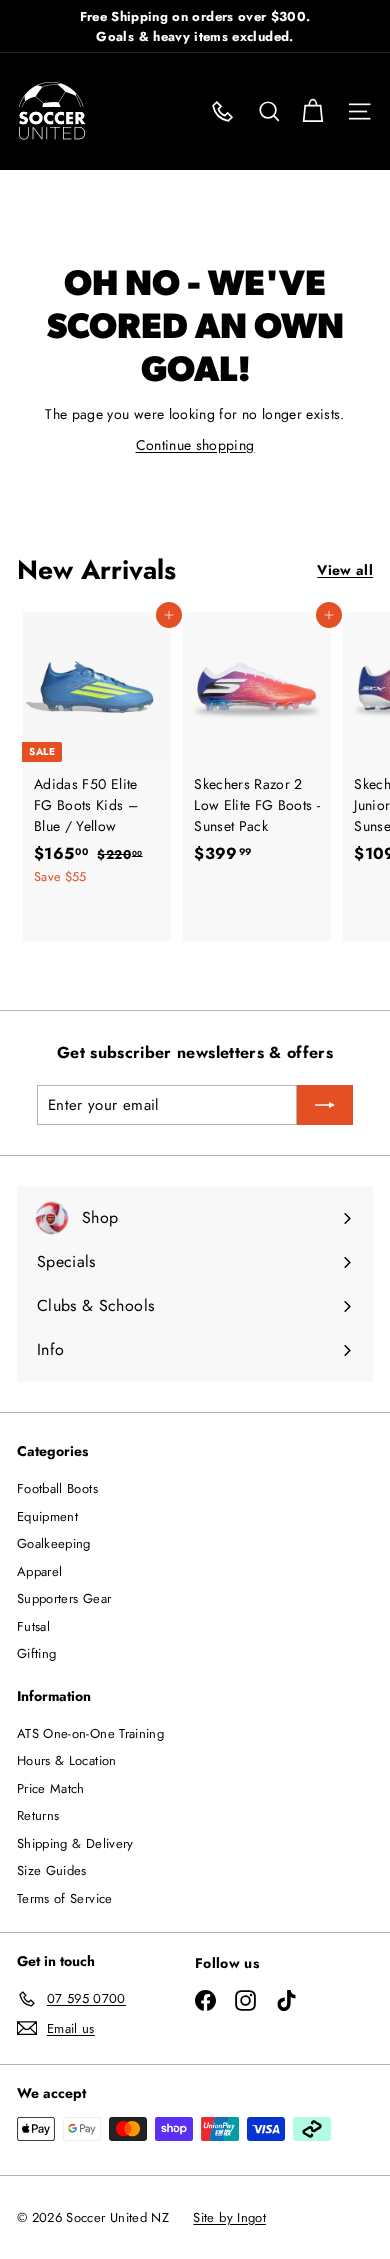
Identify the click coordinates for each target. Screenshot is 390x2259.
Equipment (47, 1516)
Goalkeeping (54, 1543)
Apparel (39, 1571)
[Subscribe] (325, 1105)
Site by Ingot (229, 2217)
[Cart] (312, 111)
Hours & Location (67, 1760)
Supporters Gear (64, 1598)
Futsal (33, 1626)
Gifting (36, 1653)
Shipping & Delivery (75, 1843)
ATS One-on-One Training (90, 1733)
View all (345, 570)
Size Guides (52, 1870)
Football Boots (57, 1488)
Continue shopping (195, 445)
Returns (38, 1815)
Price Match (51, 1788)
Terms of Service (65, 1898)
